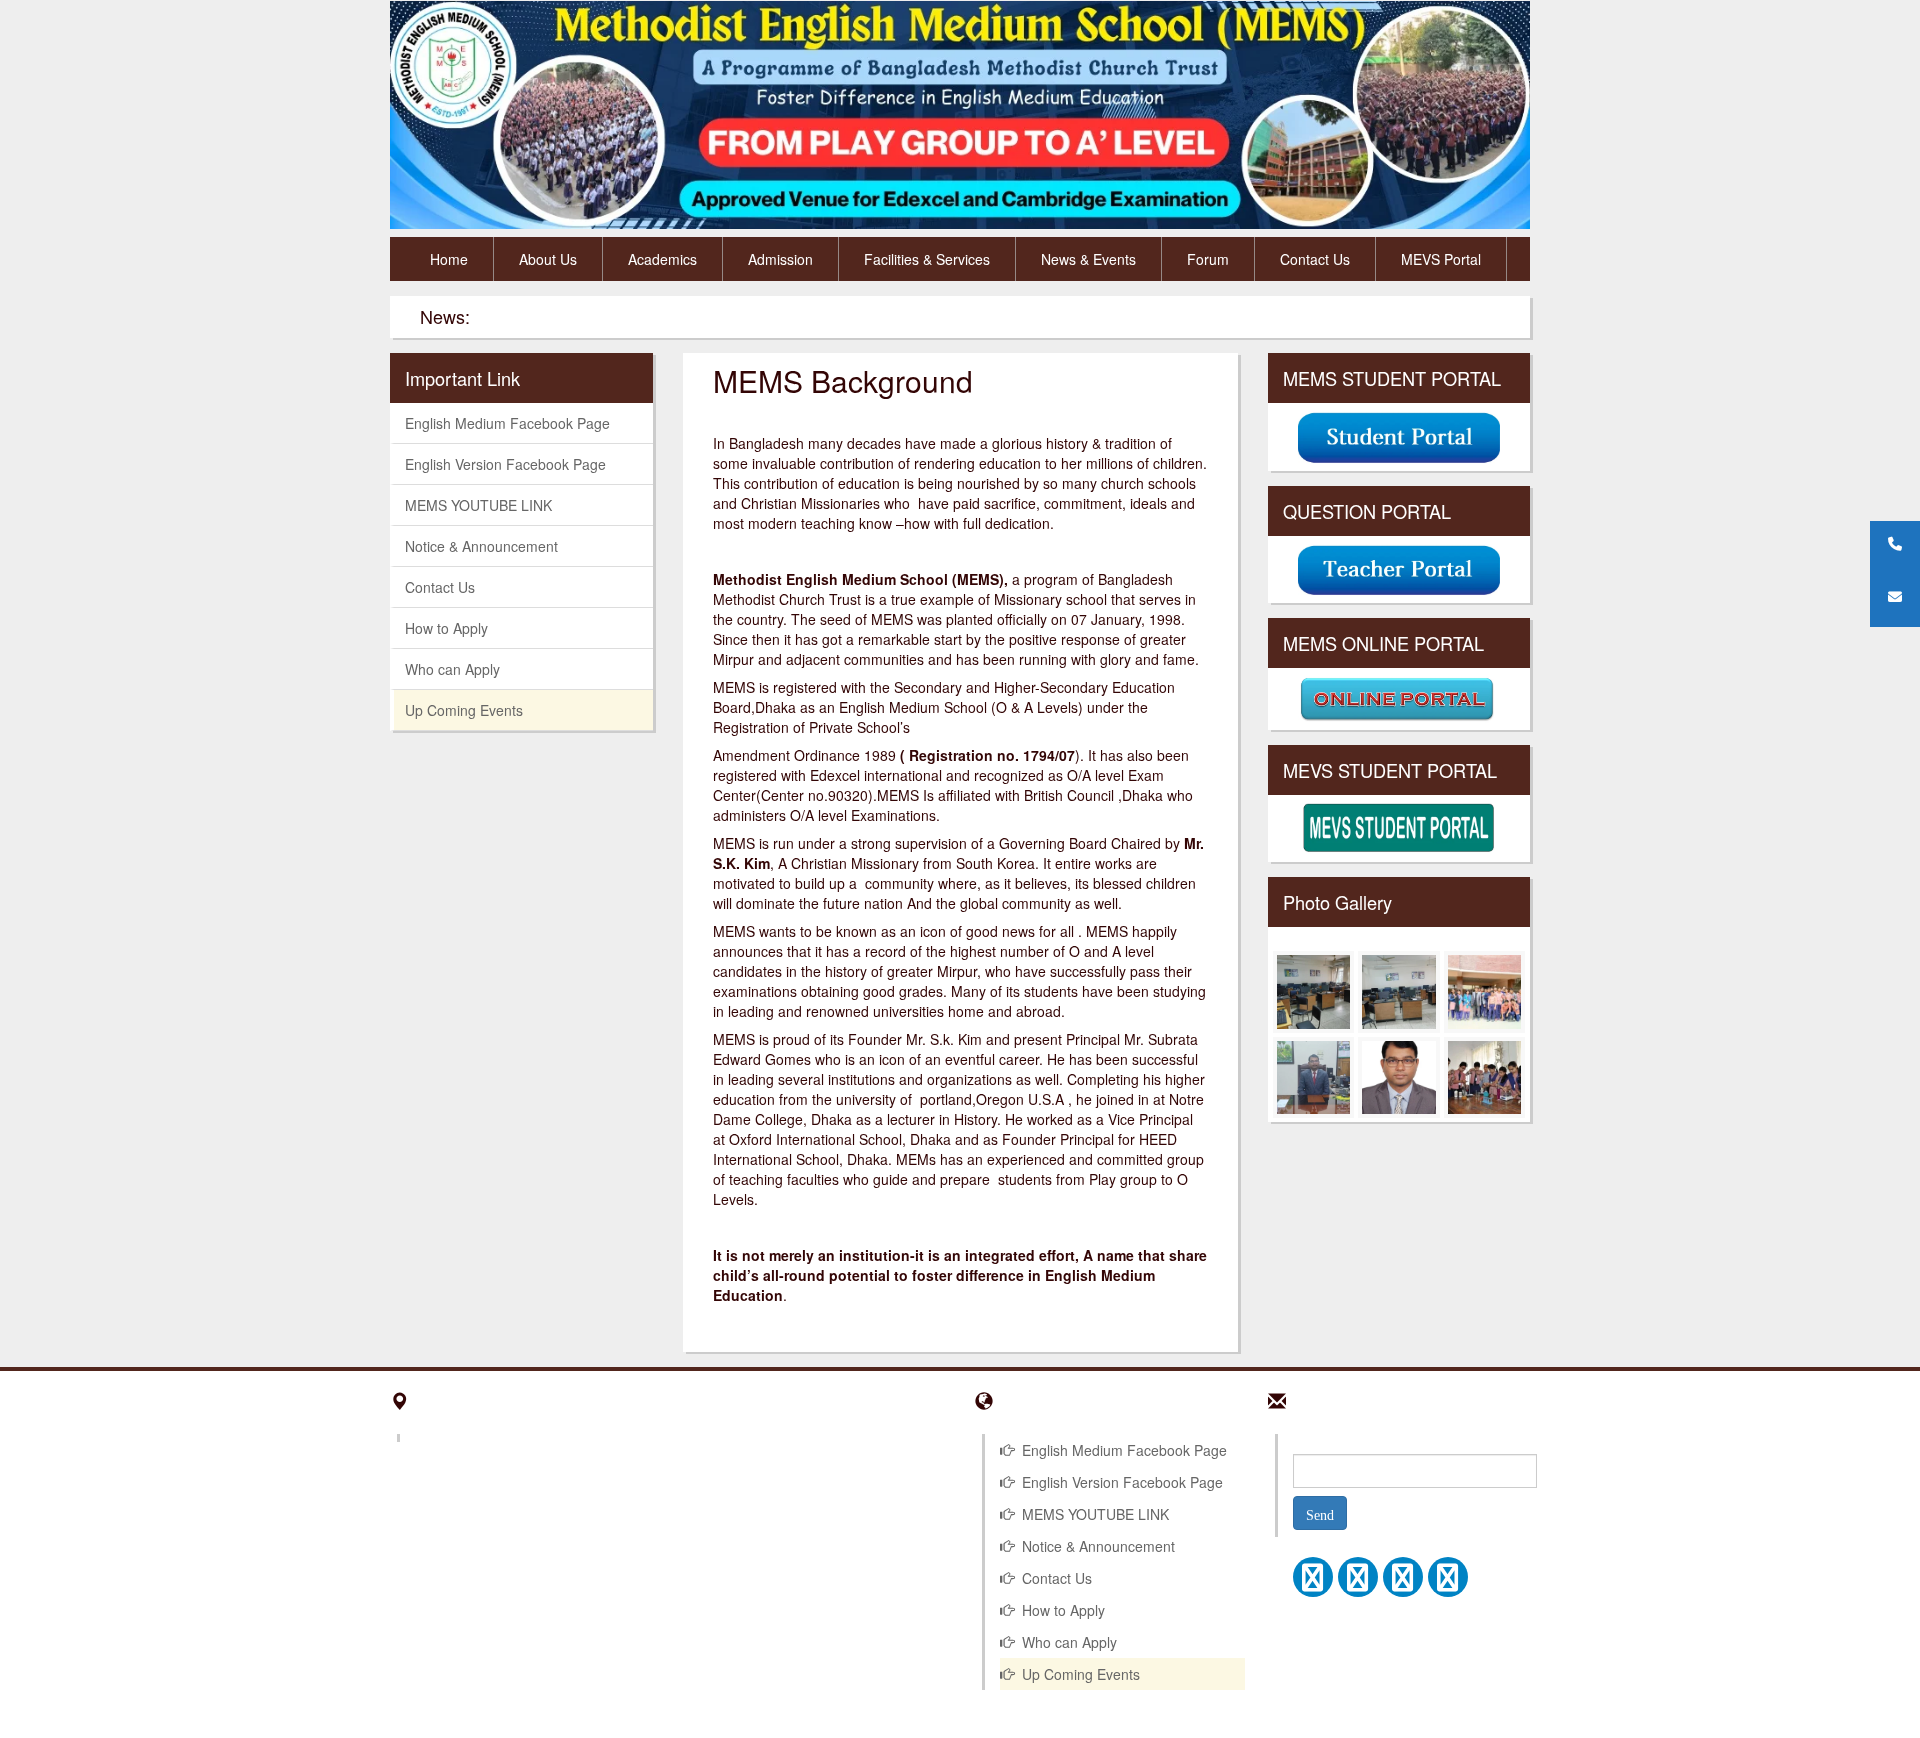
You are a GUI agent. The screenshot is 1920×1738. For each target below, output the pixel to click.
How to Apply (446, 628)
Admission (780, 259)
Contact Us (1315, 259)
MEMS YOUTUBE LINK (478, 505)
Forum (1208, 259)
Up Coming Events (464, 710)
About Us (548, 259)
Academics (662, 259)
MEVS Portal (1441, 259)
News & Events (1088, 259)
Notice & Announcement (481, 546)
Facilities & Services (927, 259)
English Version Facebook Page (505, 464)
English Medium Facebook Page (507, 423)
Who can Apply (452, 669)
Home (449, 259)
